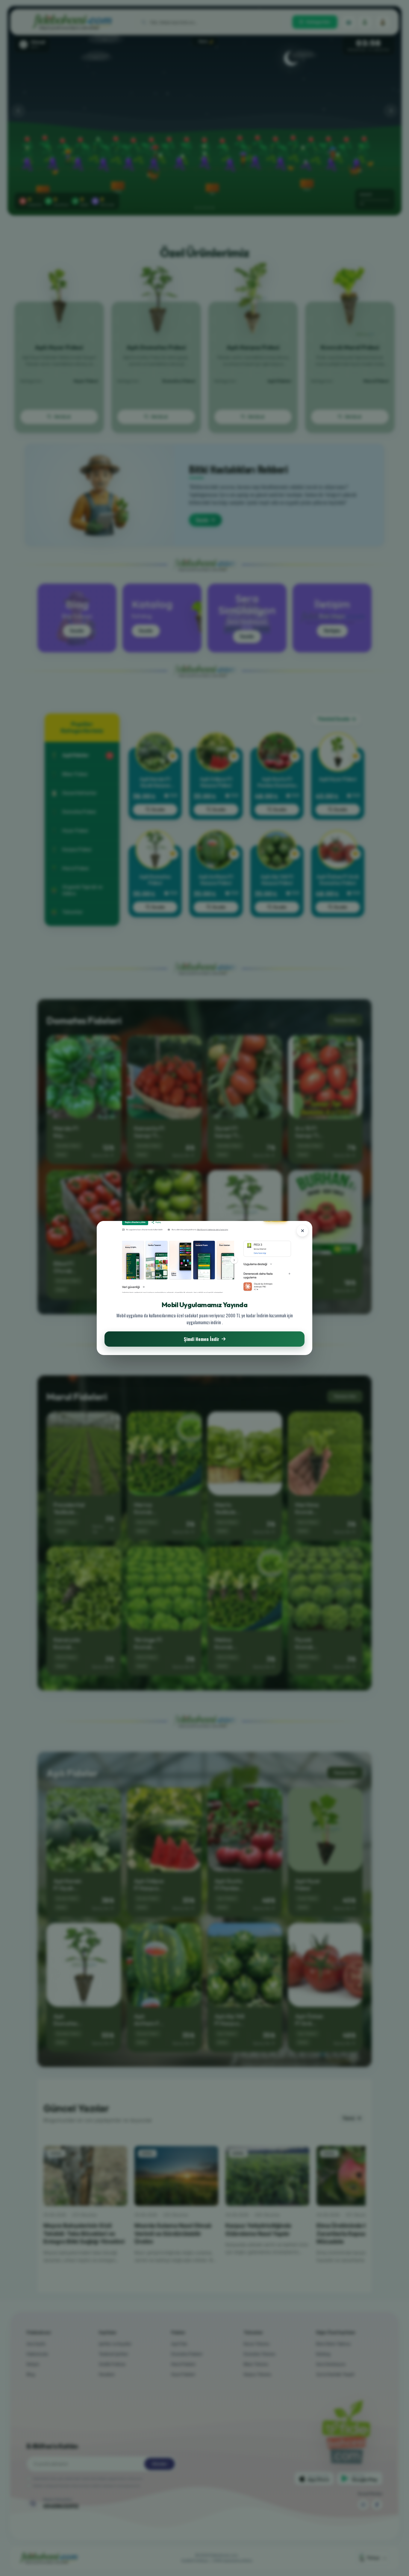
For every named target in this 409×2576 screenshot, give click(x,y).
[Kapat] (302, 1231)
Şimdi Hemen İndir (202, 1339)
